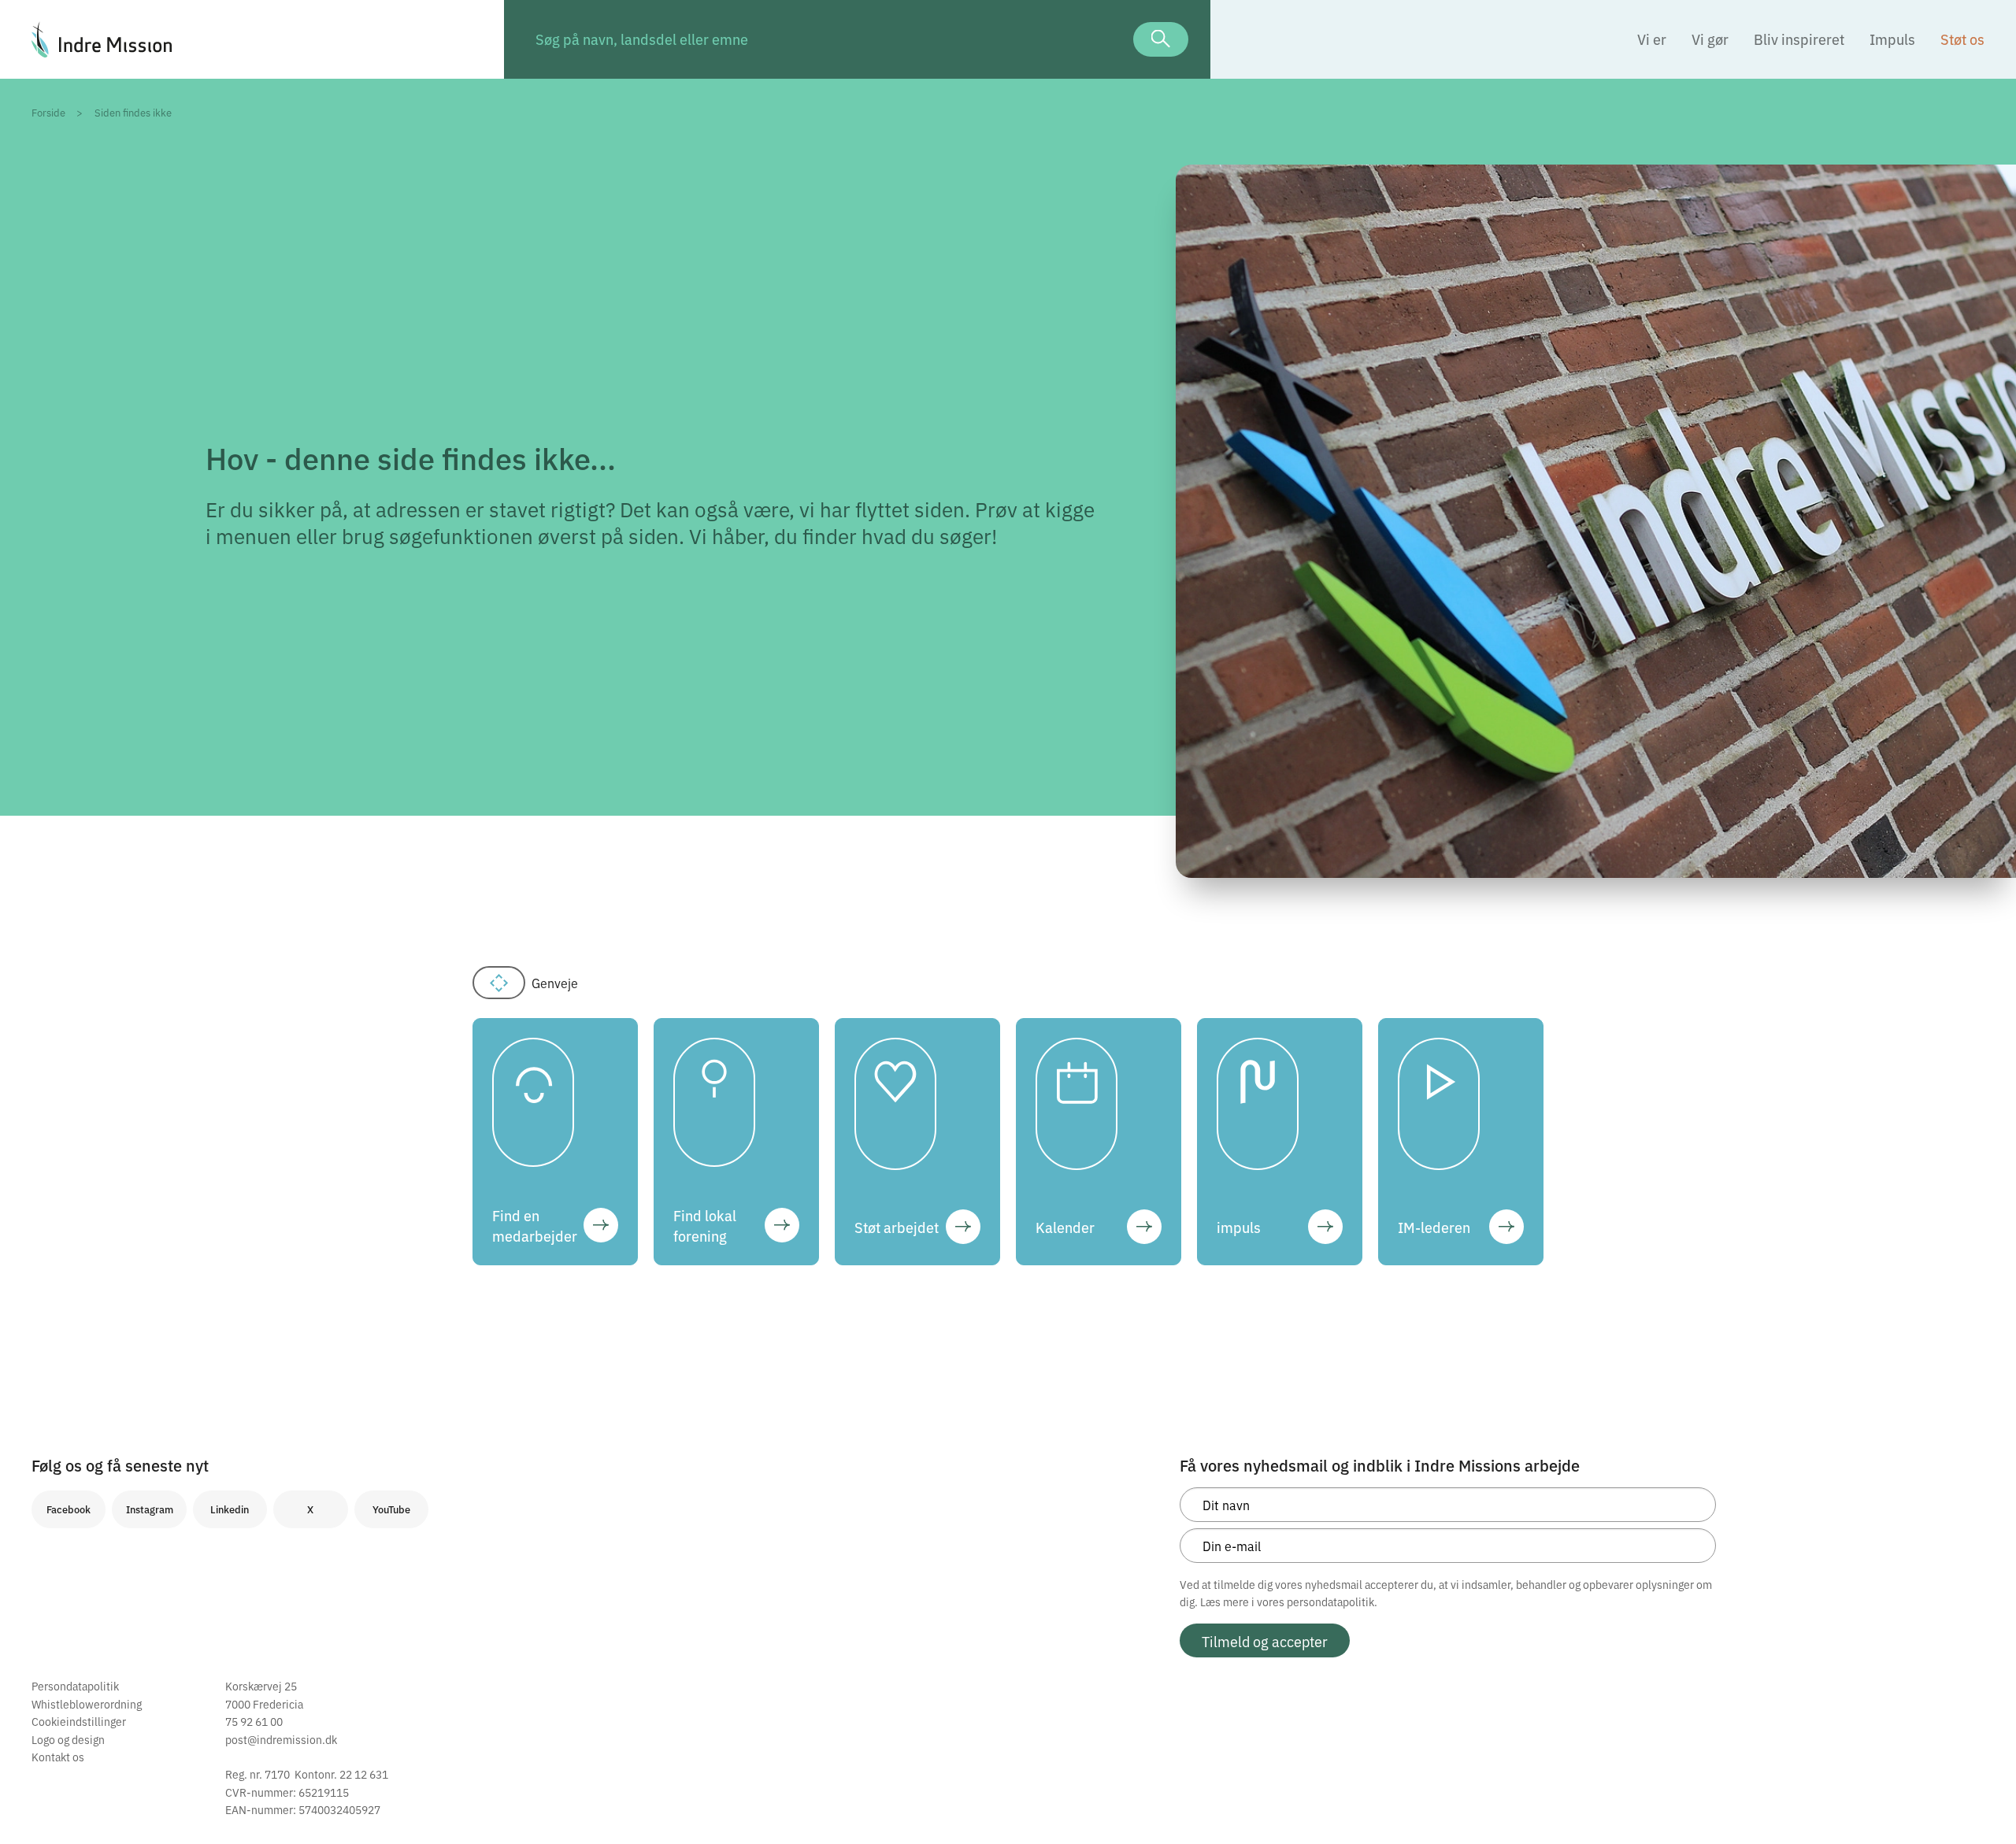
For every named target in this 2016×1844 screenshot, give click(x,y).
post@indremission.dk (281, 1739)
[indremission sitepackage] (252, 39)
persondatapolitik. (1332, 1601)
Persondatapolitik (75, 1686)
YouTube (391, 1509)
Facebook (69, 1509)
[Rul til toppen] (1983, 1799)
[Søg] (1161, 39)
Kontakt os (58, 1757)
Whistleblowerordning (87, 1704)
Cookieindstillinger (79, 1721)
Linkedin (230, 1509)
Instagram (150, 1509)
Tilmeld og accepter (1265, 1641)
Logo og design (68, 1739)
